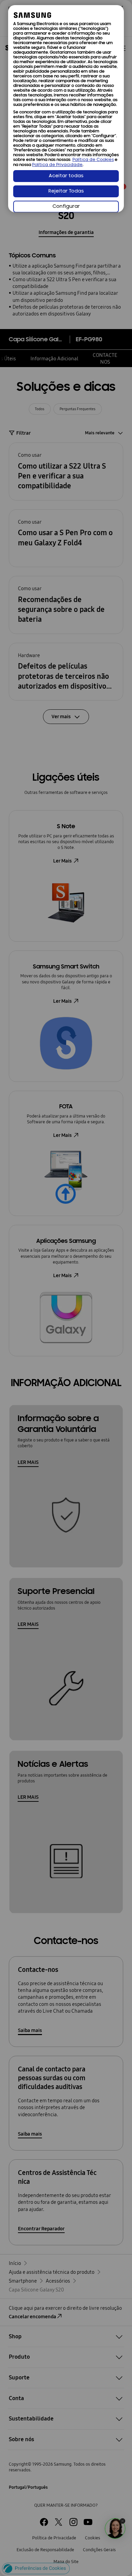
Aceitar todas (66, 176)
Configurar (66, 207)
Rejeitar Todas (66, 191)
